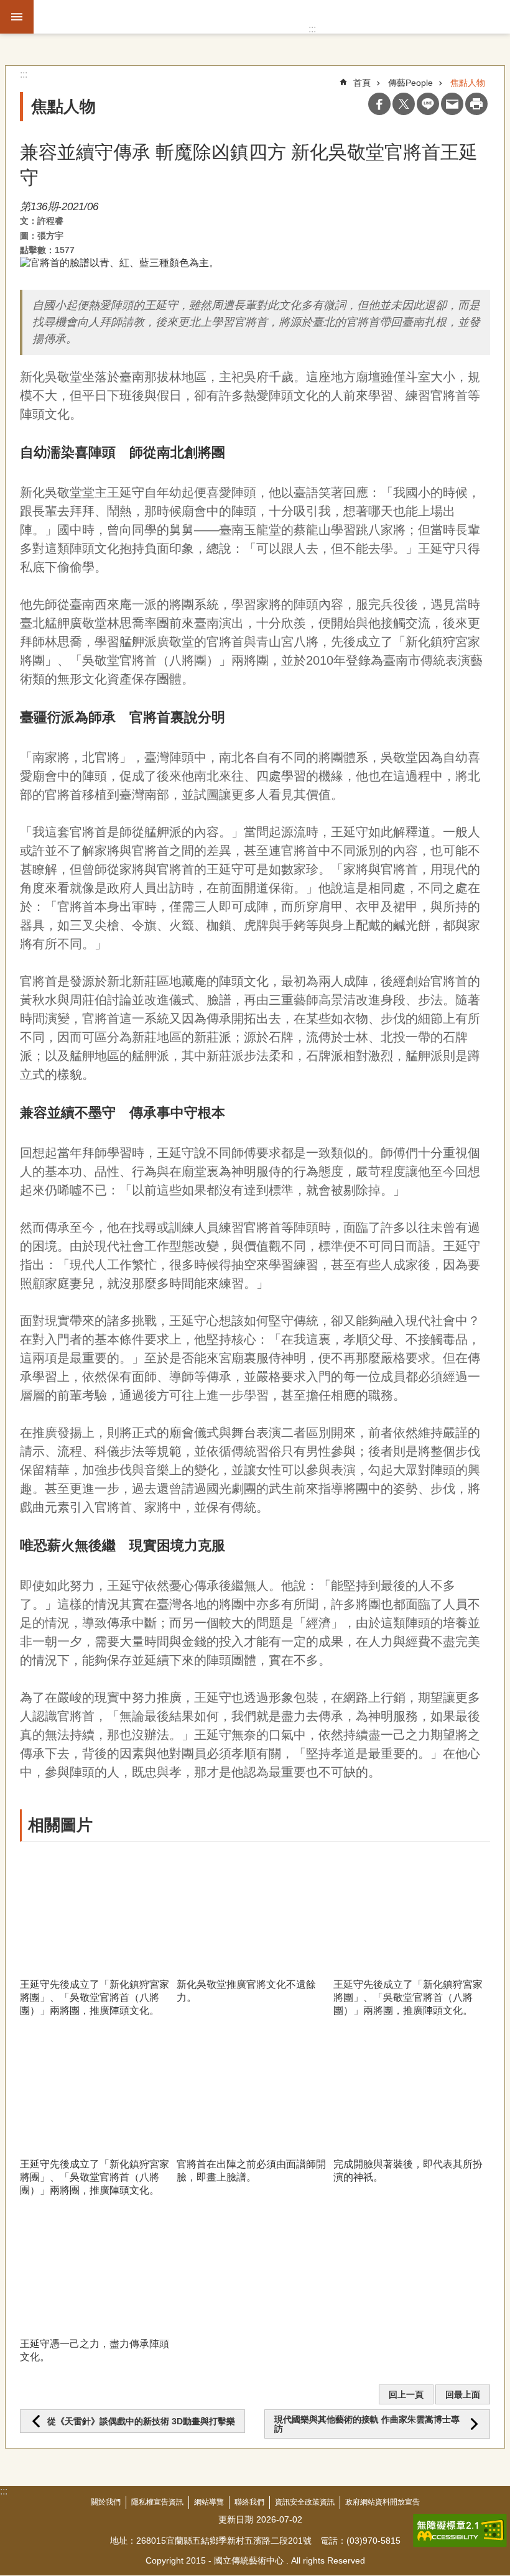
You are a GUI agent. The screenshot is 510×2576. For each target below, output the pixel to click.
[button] (98, 1910)
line (428, 104)
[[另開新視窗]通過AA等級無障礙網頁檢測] (460, 2531)
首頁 (362, 83)
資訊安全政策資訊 (305, 2502)
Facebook (379, 104)
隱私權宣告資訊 (157, 2502)
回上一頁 (406, 2394)
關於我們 (106, 2502)
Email (452, 104)
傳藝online (97, 17)
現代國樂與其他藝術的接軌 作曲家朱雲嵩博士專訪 (367, 2424)
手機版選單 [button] (17, 17)
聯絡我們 (249, 2502)
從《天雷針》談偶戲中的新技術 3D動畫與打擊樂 (141, 2421)
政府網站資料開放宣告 (382, 2502)
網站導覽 (209, 2502)
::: (312, 29)
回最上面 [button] (463, 2394)
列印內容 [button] (476, 104)
